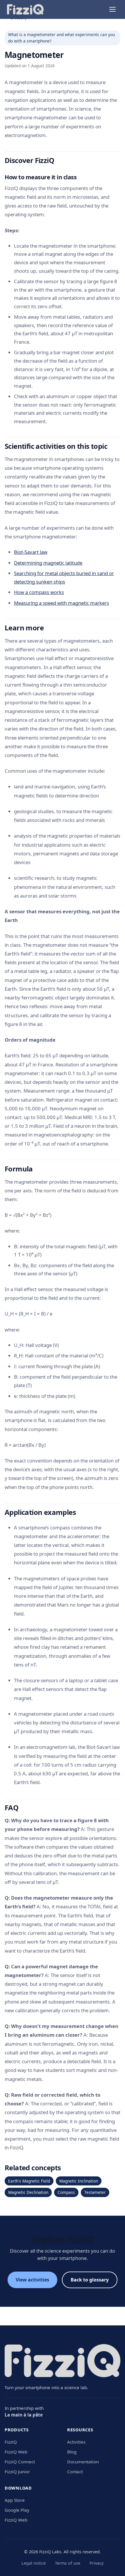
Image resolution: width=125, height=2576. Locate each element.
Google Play (17, 2510)
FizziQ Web (16, 2452)
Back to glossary (90, 2280)
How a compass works (39, 592)
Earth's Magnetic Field (29, 2181)
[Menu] (112, 9)
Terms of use (68, 2563)
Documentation (83, 2462)
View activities (32, 2280)
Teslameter (95, 2192)
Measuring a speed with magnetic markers (61, 603)
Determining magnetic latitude (48, 563)
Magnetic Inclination (79, 2181)
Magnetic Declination (28, 2192)
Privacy (97, 2563)
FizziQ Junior (17, 2472)
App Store (15, 2500)
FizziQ (11, 2442)
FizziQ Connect (20, 2462)
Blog (72, 2452)
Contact (75, 2472)
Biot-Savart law (31, 552)
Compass (66, 2192)
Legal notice (34, 2563)
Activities (76, 2442)
